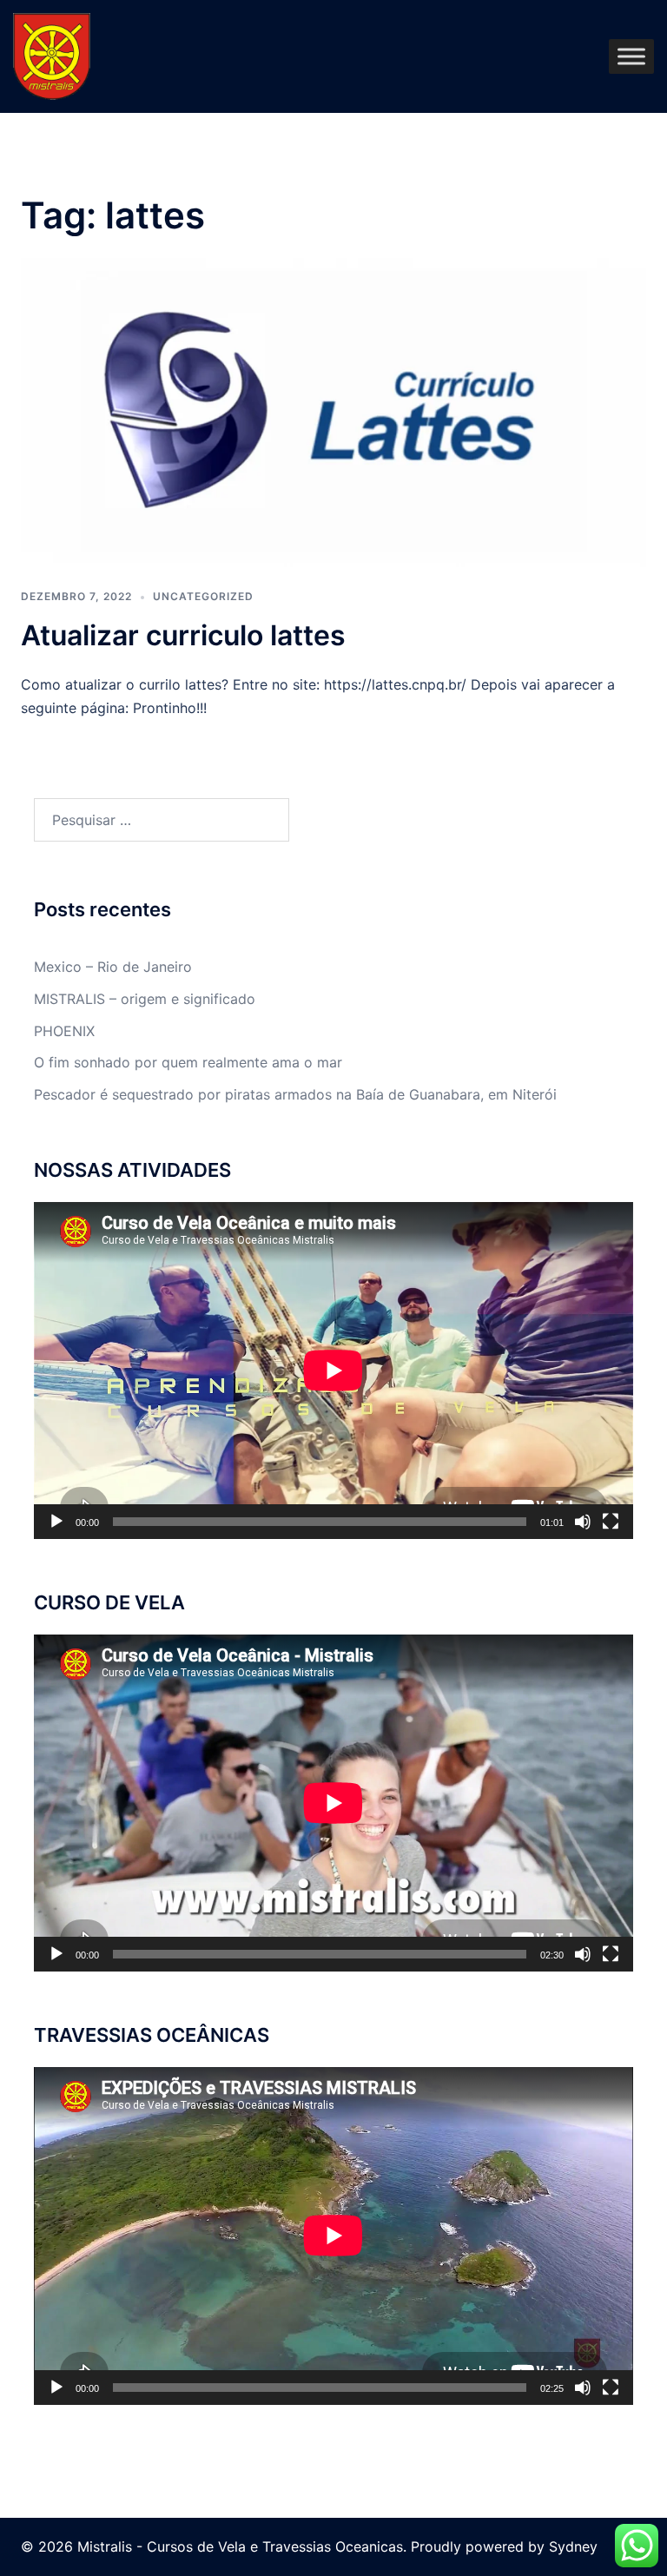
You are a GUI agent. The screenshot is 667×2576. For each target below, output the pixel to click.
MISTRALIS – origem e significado (145, 999)
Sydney (573, 2546)
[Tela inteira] (611, 1522)
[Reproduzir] (56, 1522)
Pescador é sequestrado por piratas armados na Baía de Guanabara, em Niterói (295, 1094)
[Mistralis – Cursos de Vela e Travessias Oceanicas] (52, 55)
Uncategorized (203, 596)
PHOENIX (64, 1031)
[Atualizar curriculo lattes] (333, 412)
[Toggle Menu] (631, 56)
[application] (333, 1371)
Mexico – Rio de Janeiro (113, 967)
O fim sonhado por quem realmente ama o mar (188, 1062)
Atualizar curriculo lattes (183, 635)
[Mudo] (583, 1522)
